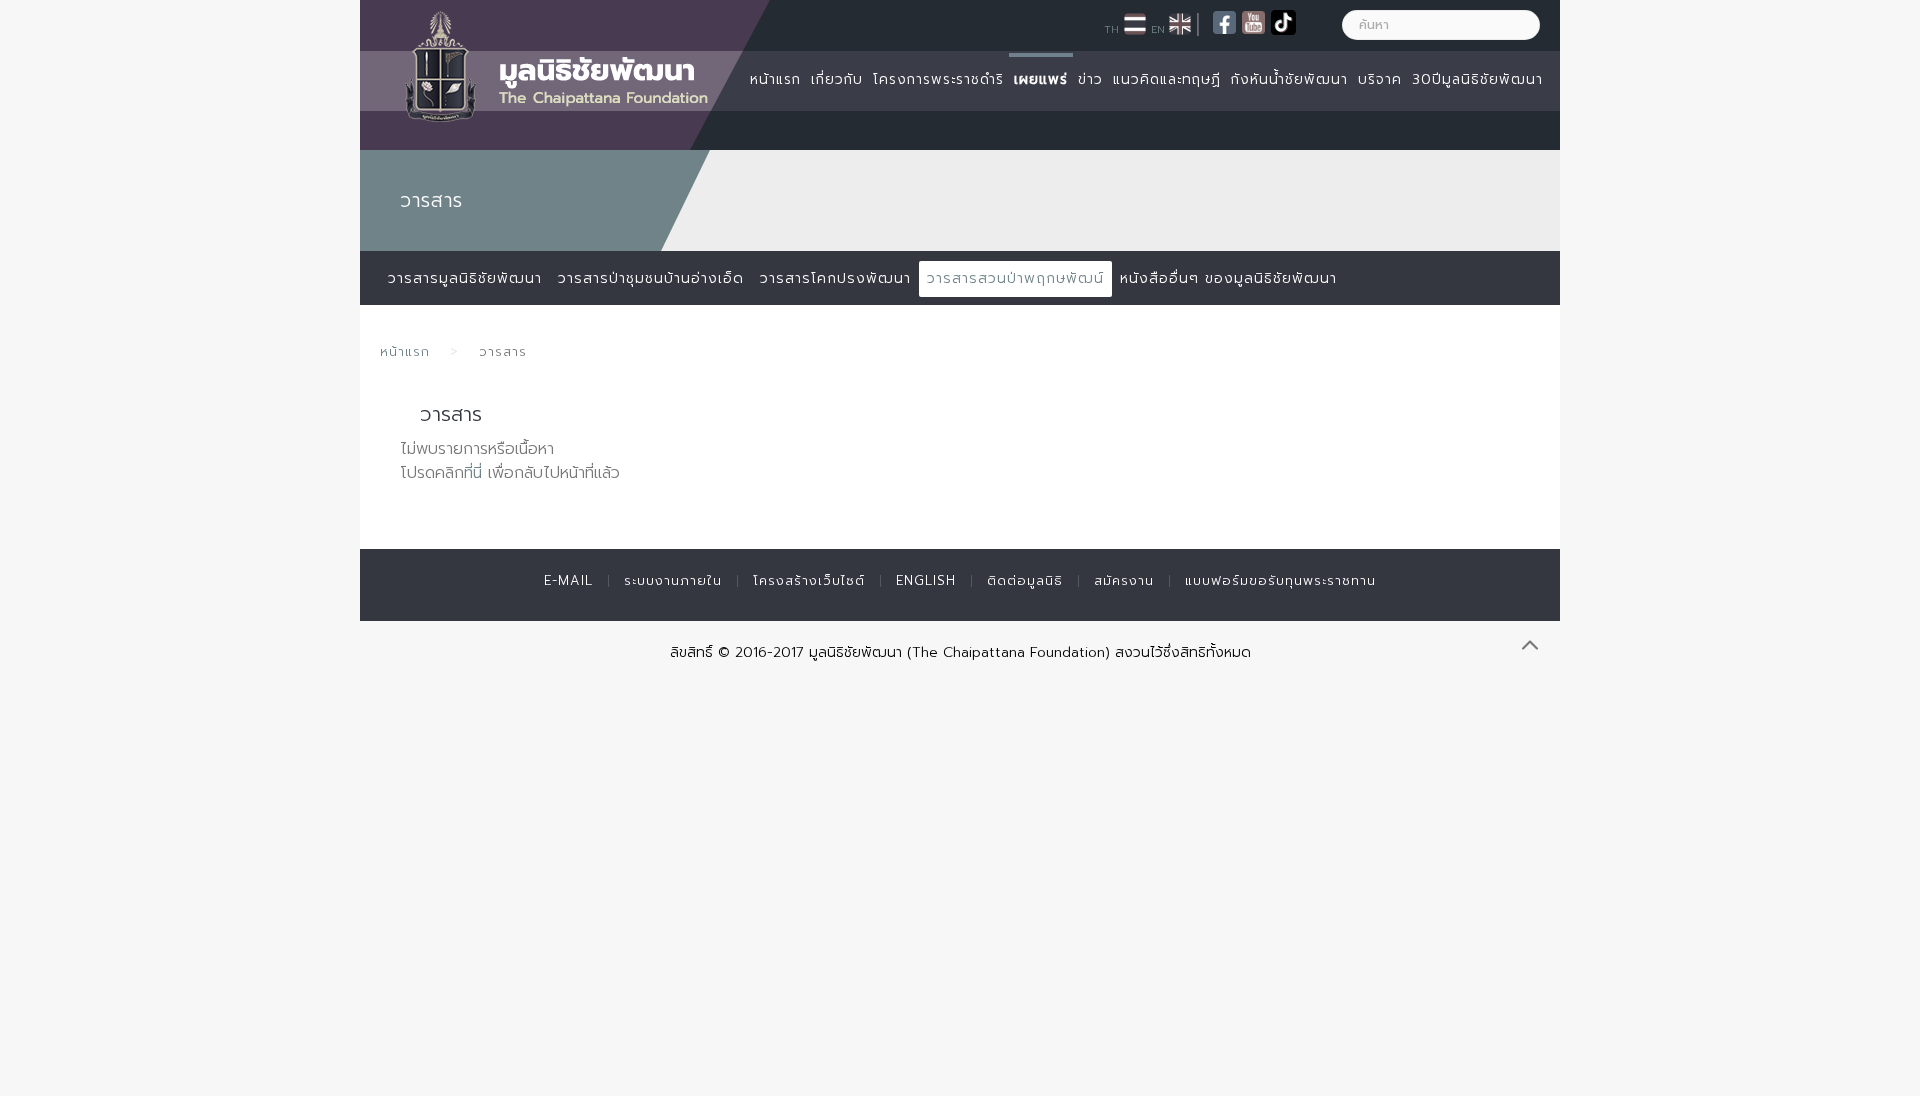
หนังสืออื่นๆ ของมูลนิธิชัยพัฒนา (1228, 278)
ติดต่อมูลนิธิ (1025, 580)
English (926, 580)
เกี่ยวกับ (837, 79)
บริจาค (1380, 79)
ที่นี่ (473, 473)
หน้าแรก (775, 79)
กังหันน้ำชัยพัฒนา (1289, 79)
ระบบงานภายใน (673, 580)
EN (1158, 29)
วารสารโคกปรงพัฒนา (835, 278)
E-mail (568, 580)
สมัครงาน (1124, 580)
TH (1111, 29)
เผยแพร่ (1041, 79)
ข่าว (1090, 79)
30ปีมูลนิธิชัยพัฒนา (1477, 79)
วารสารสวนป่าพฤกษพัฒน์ (1015, 278)
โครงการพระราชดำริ (938, 79)
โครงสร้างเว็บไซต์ (809, 580)
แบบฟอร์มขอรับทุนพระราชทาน (1280, 580)
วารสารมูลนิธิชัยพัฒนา (465, 278)
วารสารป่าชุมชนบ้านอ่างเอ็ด (651, 278)
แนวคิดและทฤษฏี (1167, 79)
